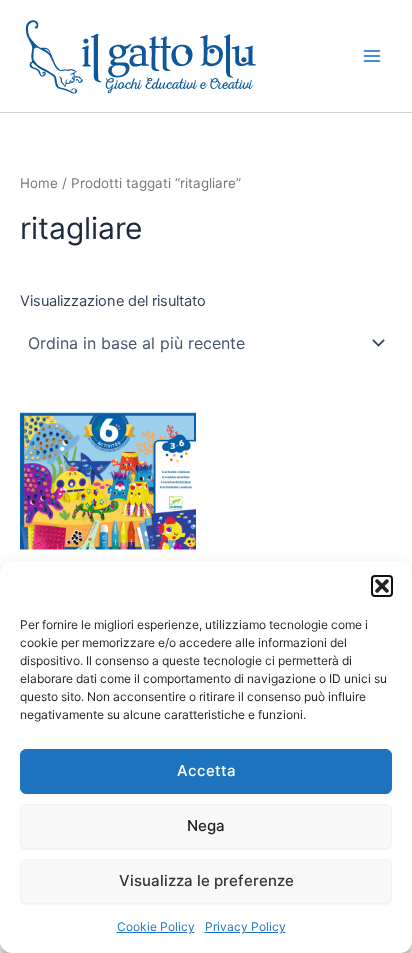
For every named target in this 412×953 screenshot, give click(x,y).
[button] (382, 586)
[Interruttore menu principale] (372, 56)
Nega (206, 825)
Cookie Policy (156, 926)
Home (39, 183)
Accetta (206, 770)
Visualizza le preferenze (206, 880)
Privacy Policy (245, 926)
